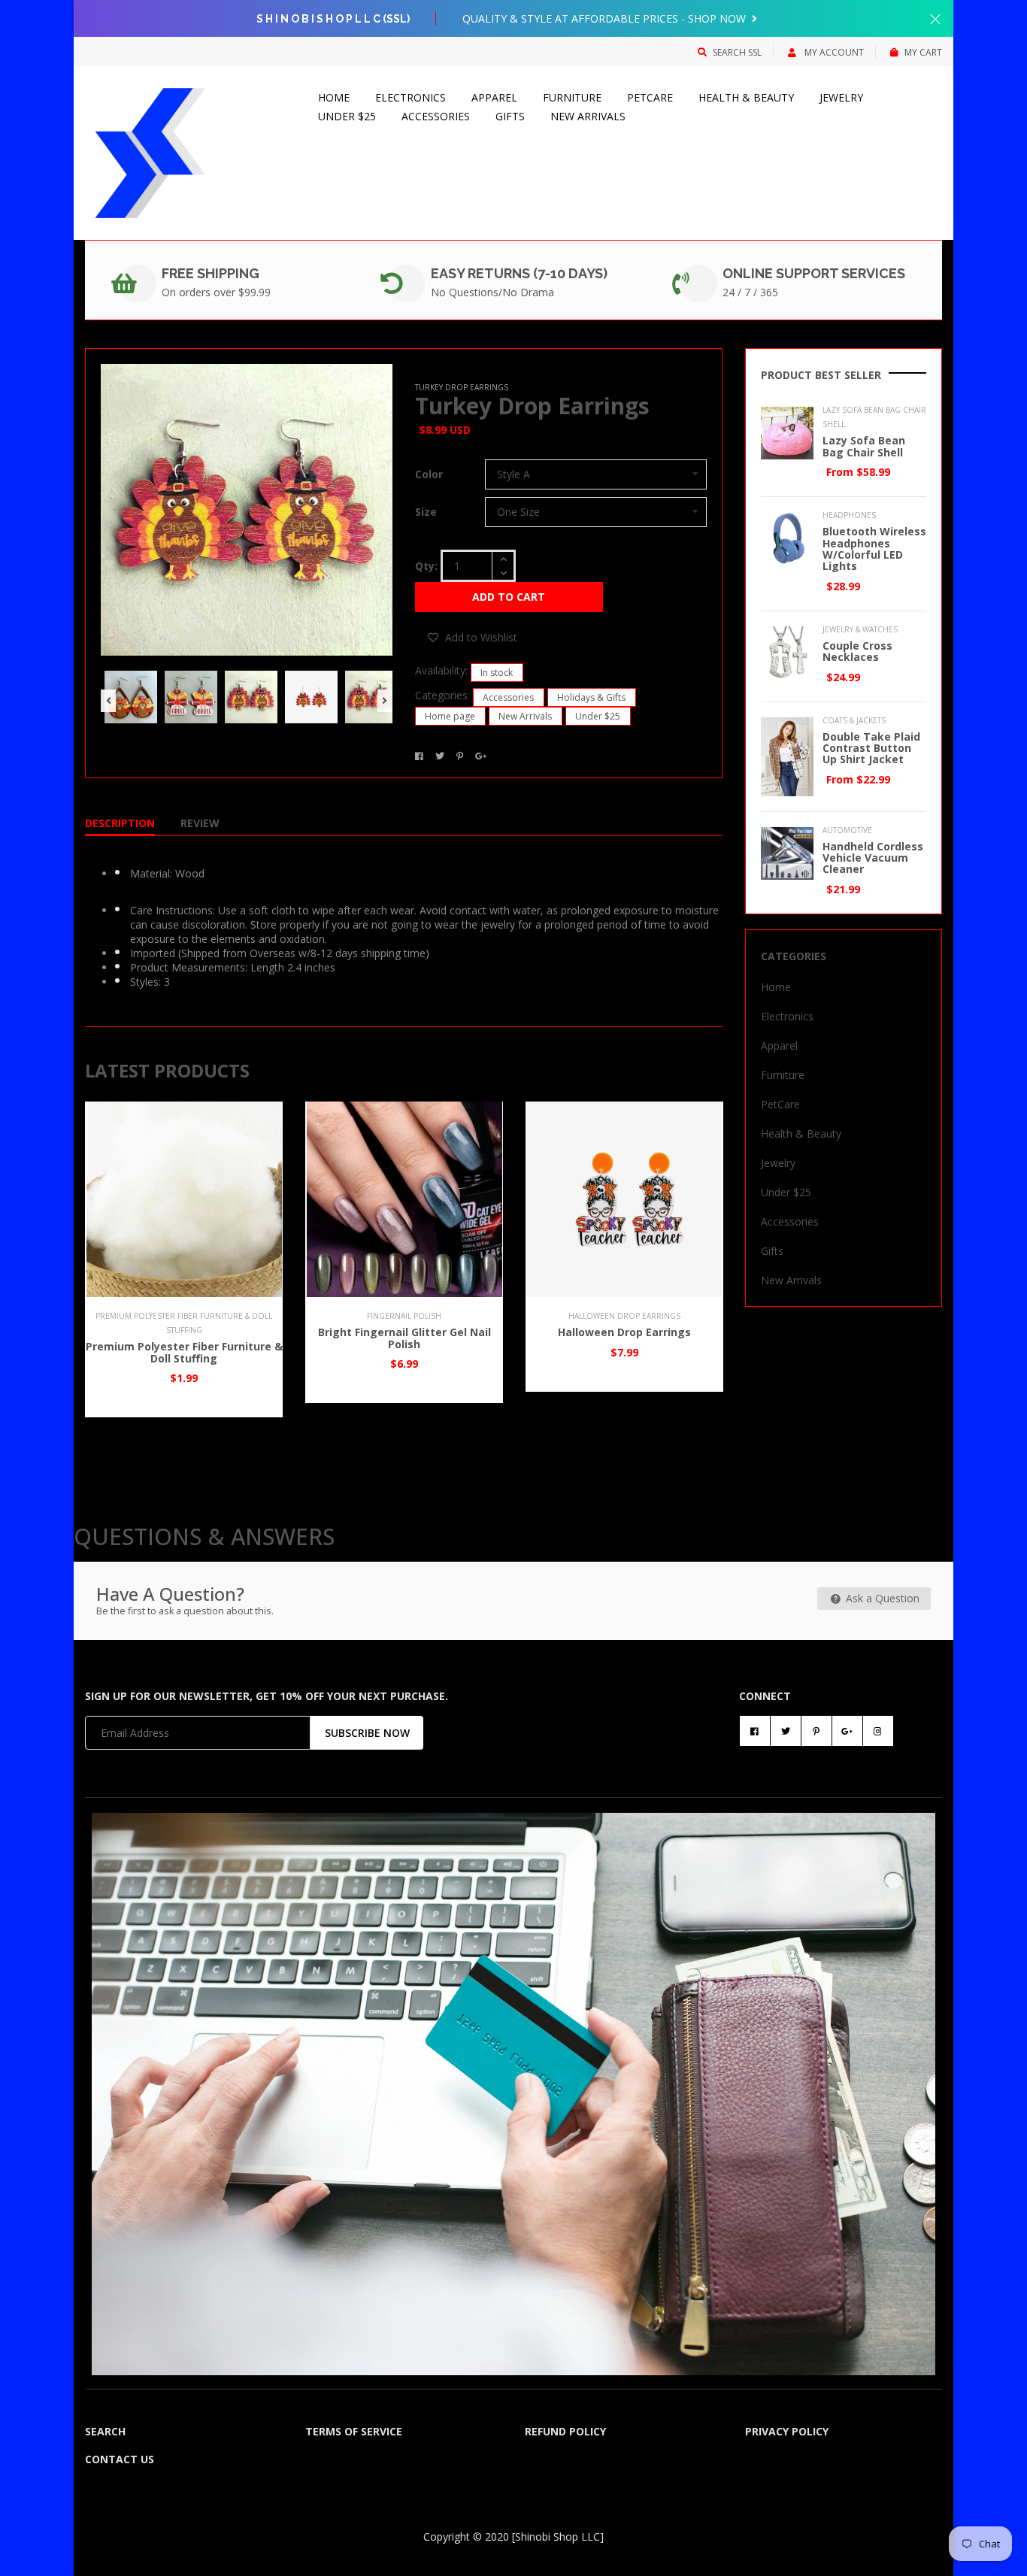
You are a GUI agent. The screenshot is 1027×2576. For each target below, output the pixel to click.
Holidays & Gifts (591, 697)
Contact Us (120, 2459)
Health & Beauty (746, 97)
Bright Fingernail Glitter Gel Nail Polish (404, 1338)
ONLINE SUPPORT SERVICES (814, 273)
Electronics (410, 97)
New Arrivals (588, 116)
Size (426, 512)
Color (429, 474)
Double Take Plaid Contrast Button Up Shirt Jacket (871, 748)
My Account (833, 52)
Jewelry (841, 97)
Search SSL (737, 52)
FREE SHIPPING (211, 273)
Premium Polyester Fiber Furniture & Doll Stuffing (184, 1352)
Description (120, 823)
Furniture (572, 97)
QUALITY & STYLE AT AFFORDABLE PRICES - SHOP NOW (606, 18)
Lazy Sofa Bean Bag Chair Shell (864, 446)
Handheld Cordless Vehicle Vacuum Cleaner (873, 858)
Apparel (494, 97)
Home (334, 97)
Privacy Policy (787, 2431)
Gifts (510, 116)
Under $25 (347, 116)
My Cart (923, 52)
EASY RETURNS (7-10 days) (519, 273)
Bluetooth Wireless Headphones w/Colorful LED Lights (874, 549)
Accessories (436, 116)
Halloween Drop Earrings (624, 1332)
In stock (497, 673)
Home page (450, 716)
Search (105, 2431)
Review (200, 823)
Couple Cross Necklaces (857, 651)
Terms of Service (354, 2431)
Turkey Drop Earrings (532, 406)
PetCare (650, 97)
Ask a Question (881, 1598)
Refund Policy (565, 2431)
